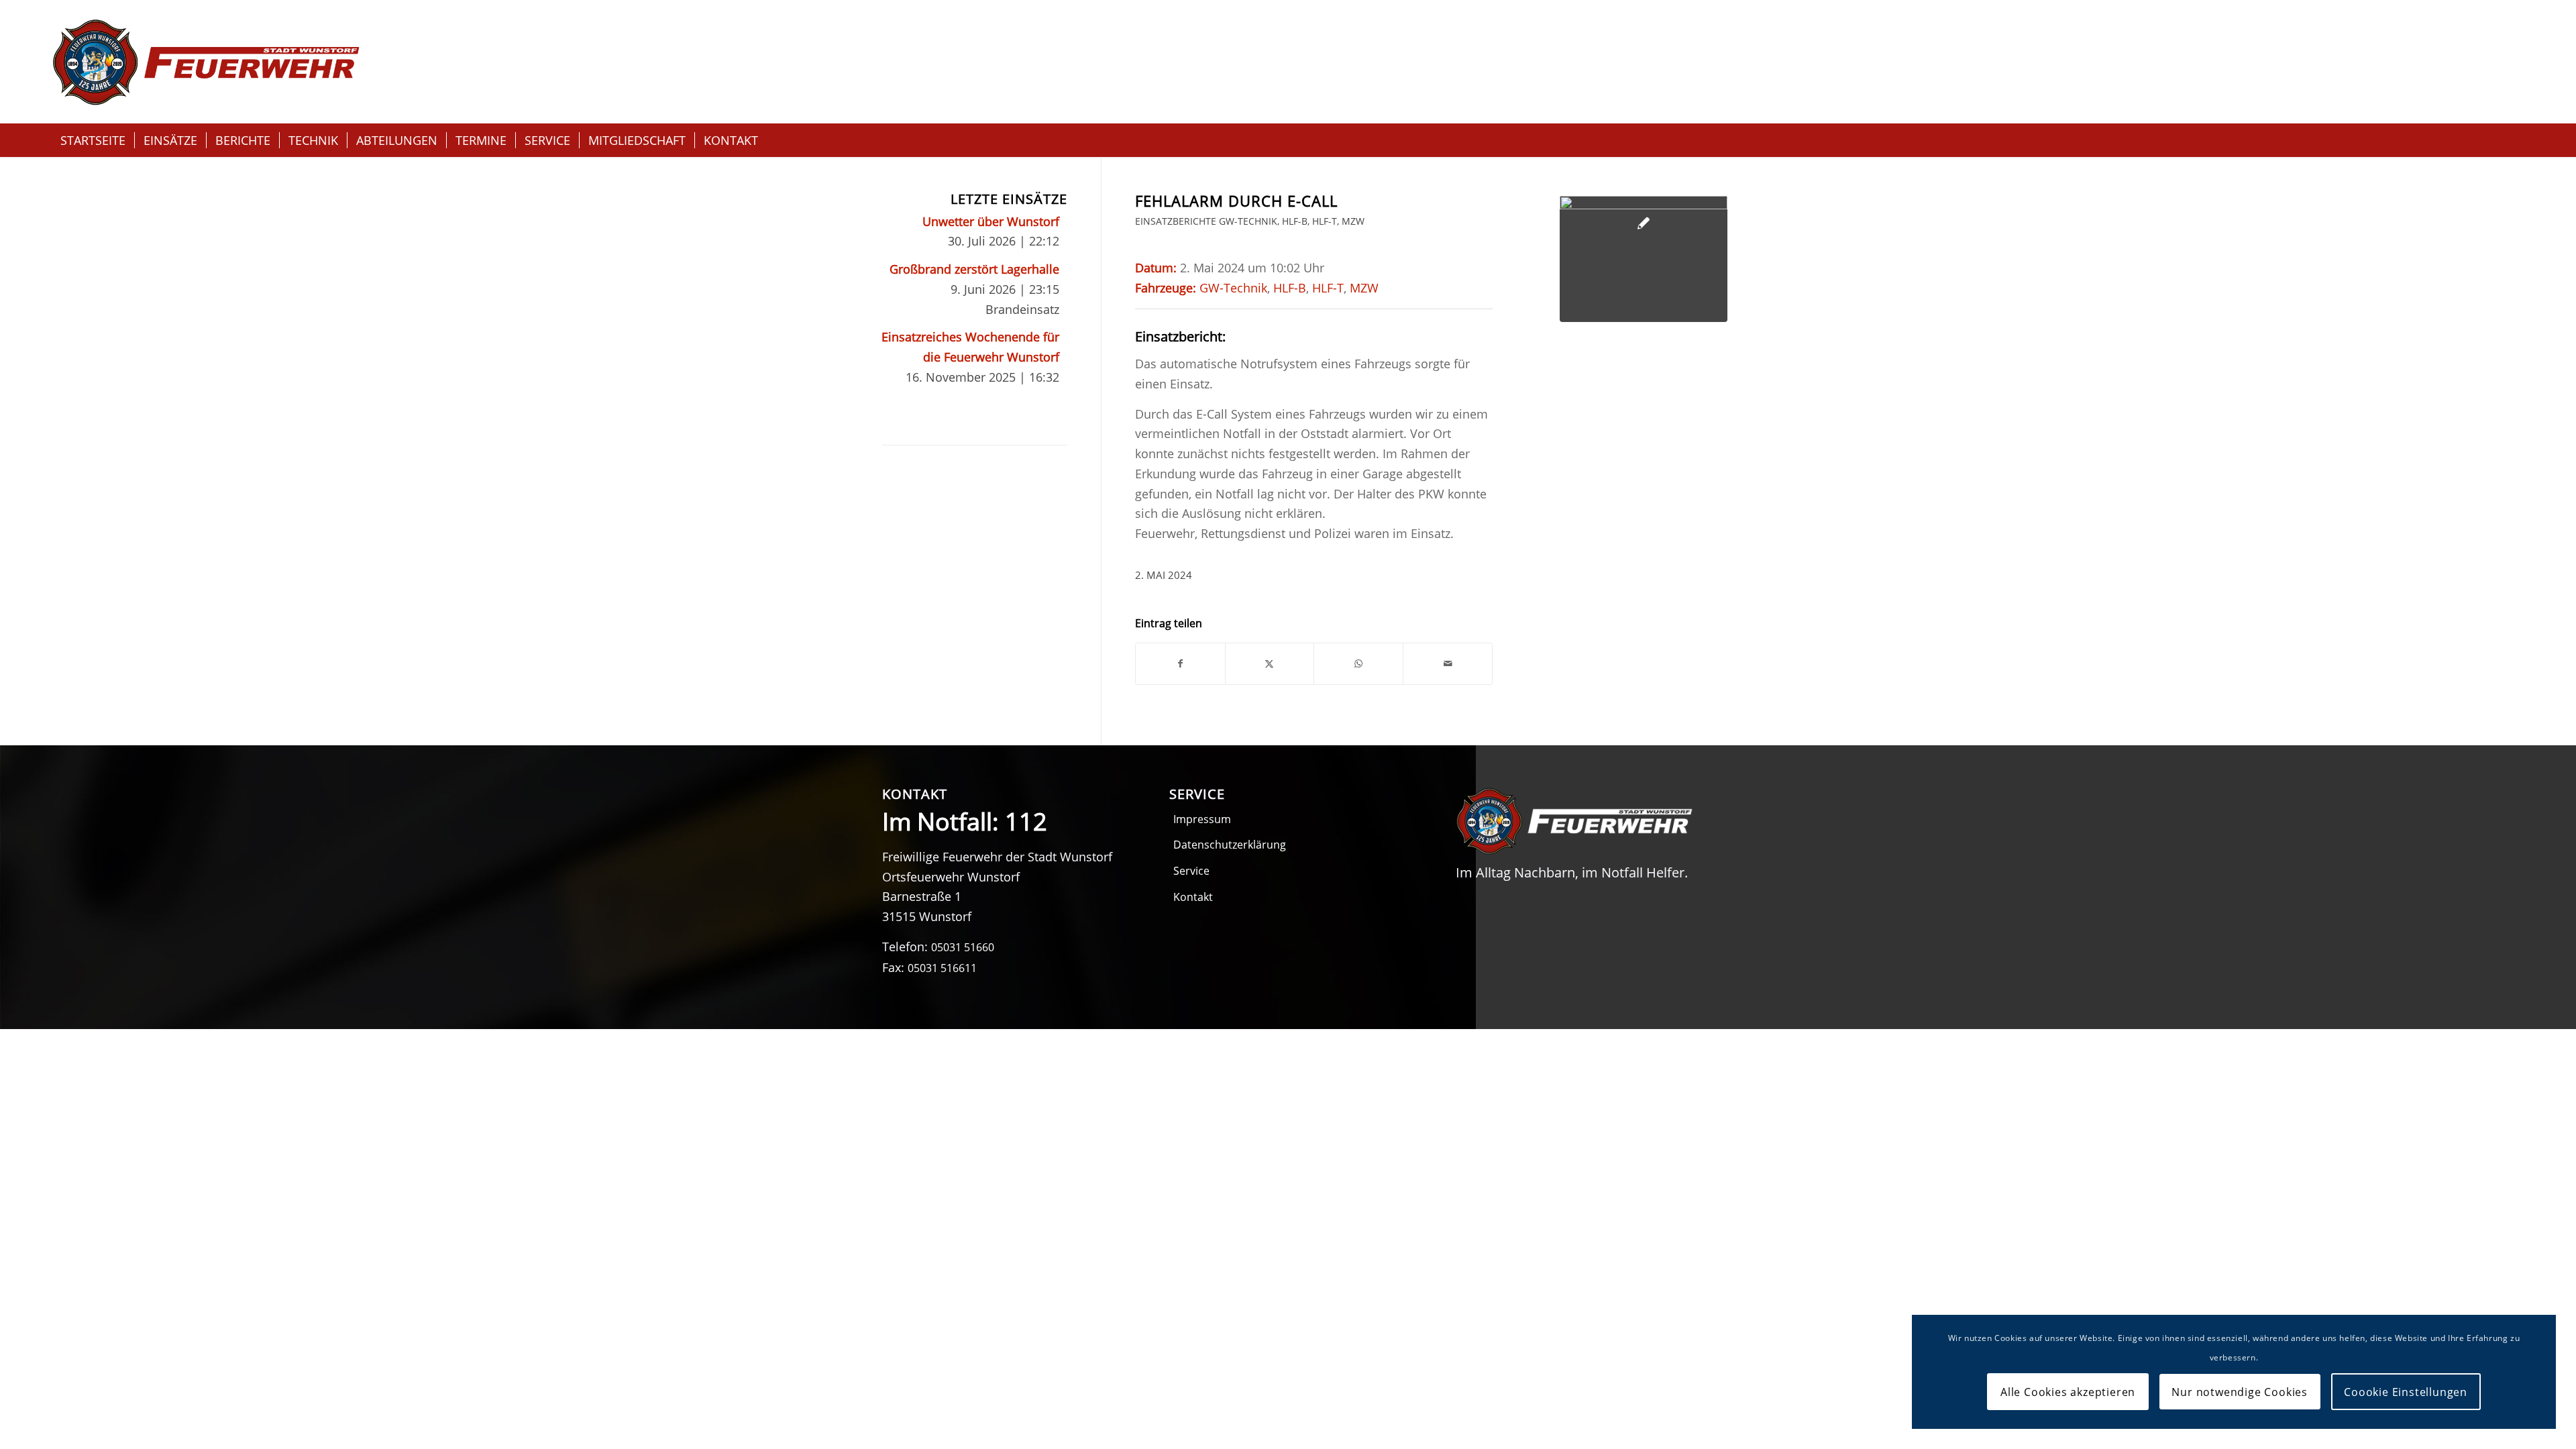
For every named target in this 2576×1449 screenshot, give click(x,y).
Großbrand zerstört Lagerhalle (974, 269)
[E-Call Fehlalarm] (1644, 259)
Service (1191, 871)
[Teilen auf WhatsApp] (1358, 664)
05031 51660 (963, 947)
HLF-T (1325, 221)
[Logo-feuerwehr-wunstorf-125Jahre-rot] (206, 62)
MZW (1353, 221)
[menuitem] (93, 140)
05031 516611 (942, 968)
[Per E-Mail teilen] (1448, 664)
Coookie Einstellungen (2406, 1392)
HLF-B (1295, 221)
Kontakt (1193, 897)
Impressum (1202, 819)
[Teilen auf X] (1270, 664)
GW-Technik (1248, 221)
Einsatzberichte (1176, 221)
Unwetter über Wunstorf (991, 221)
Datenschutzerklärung (1230, 845)
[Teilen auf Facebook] (1180, 664)
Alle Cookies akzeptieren (2068, 1392)
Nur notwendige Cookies (2240, 1392)
